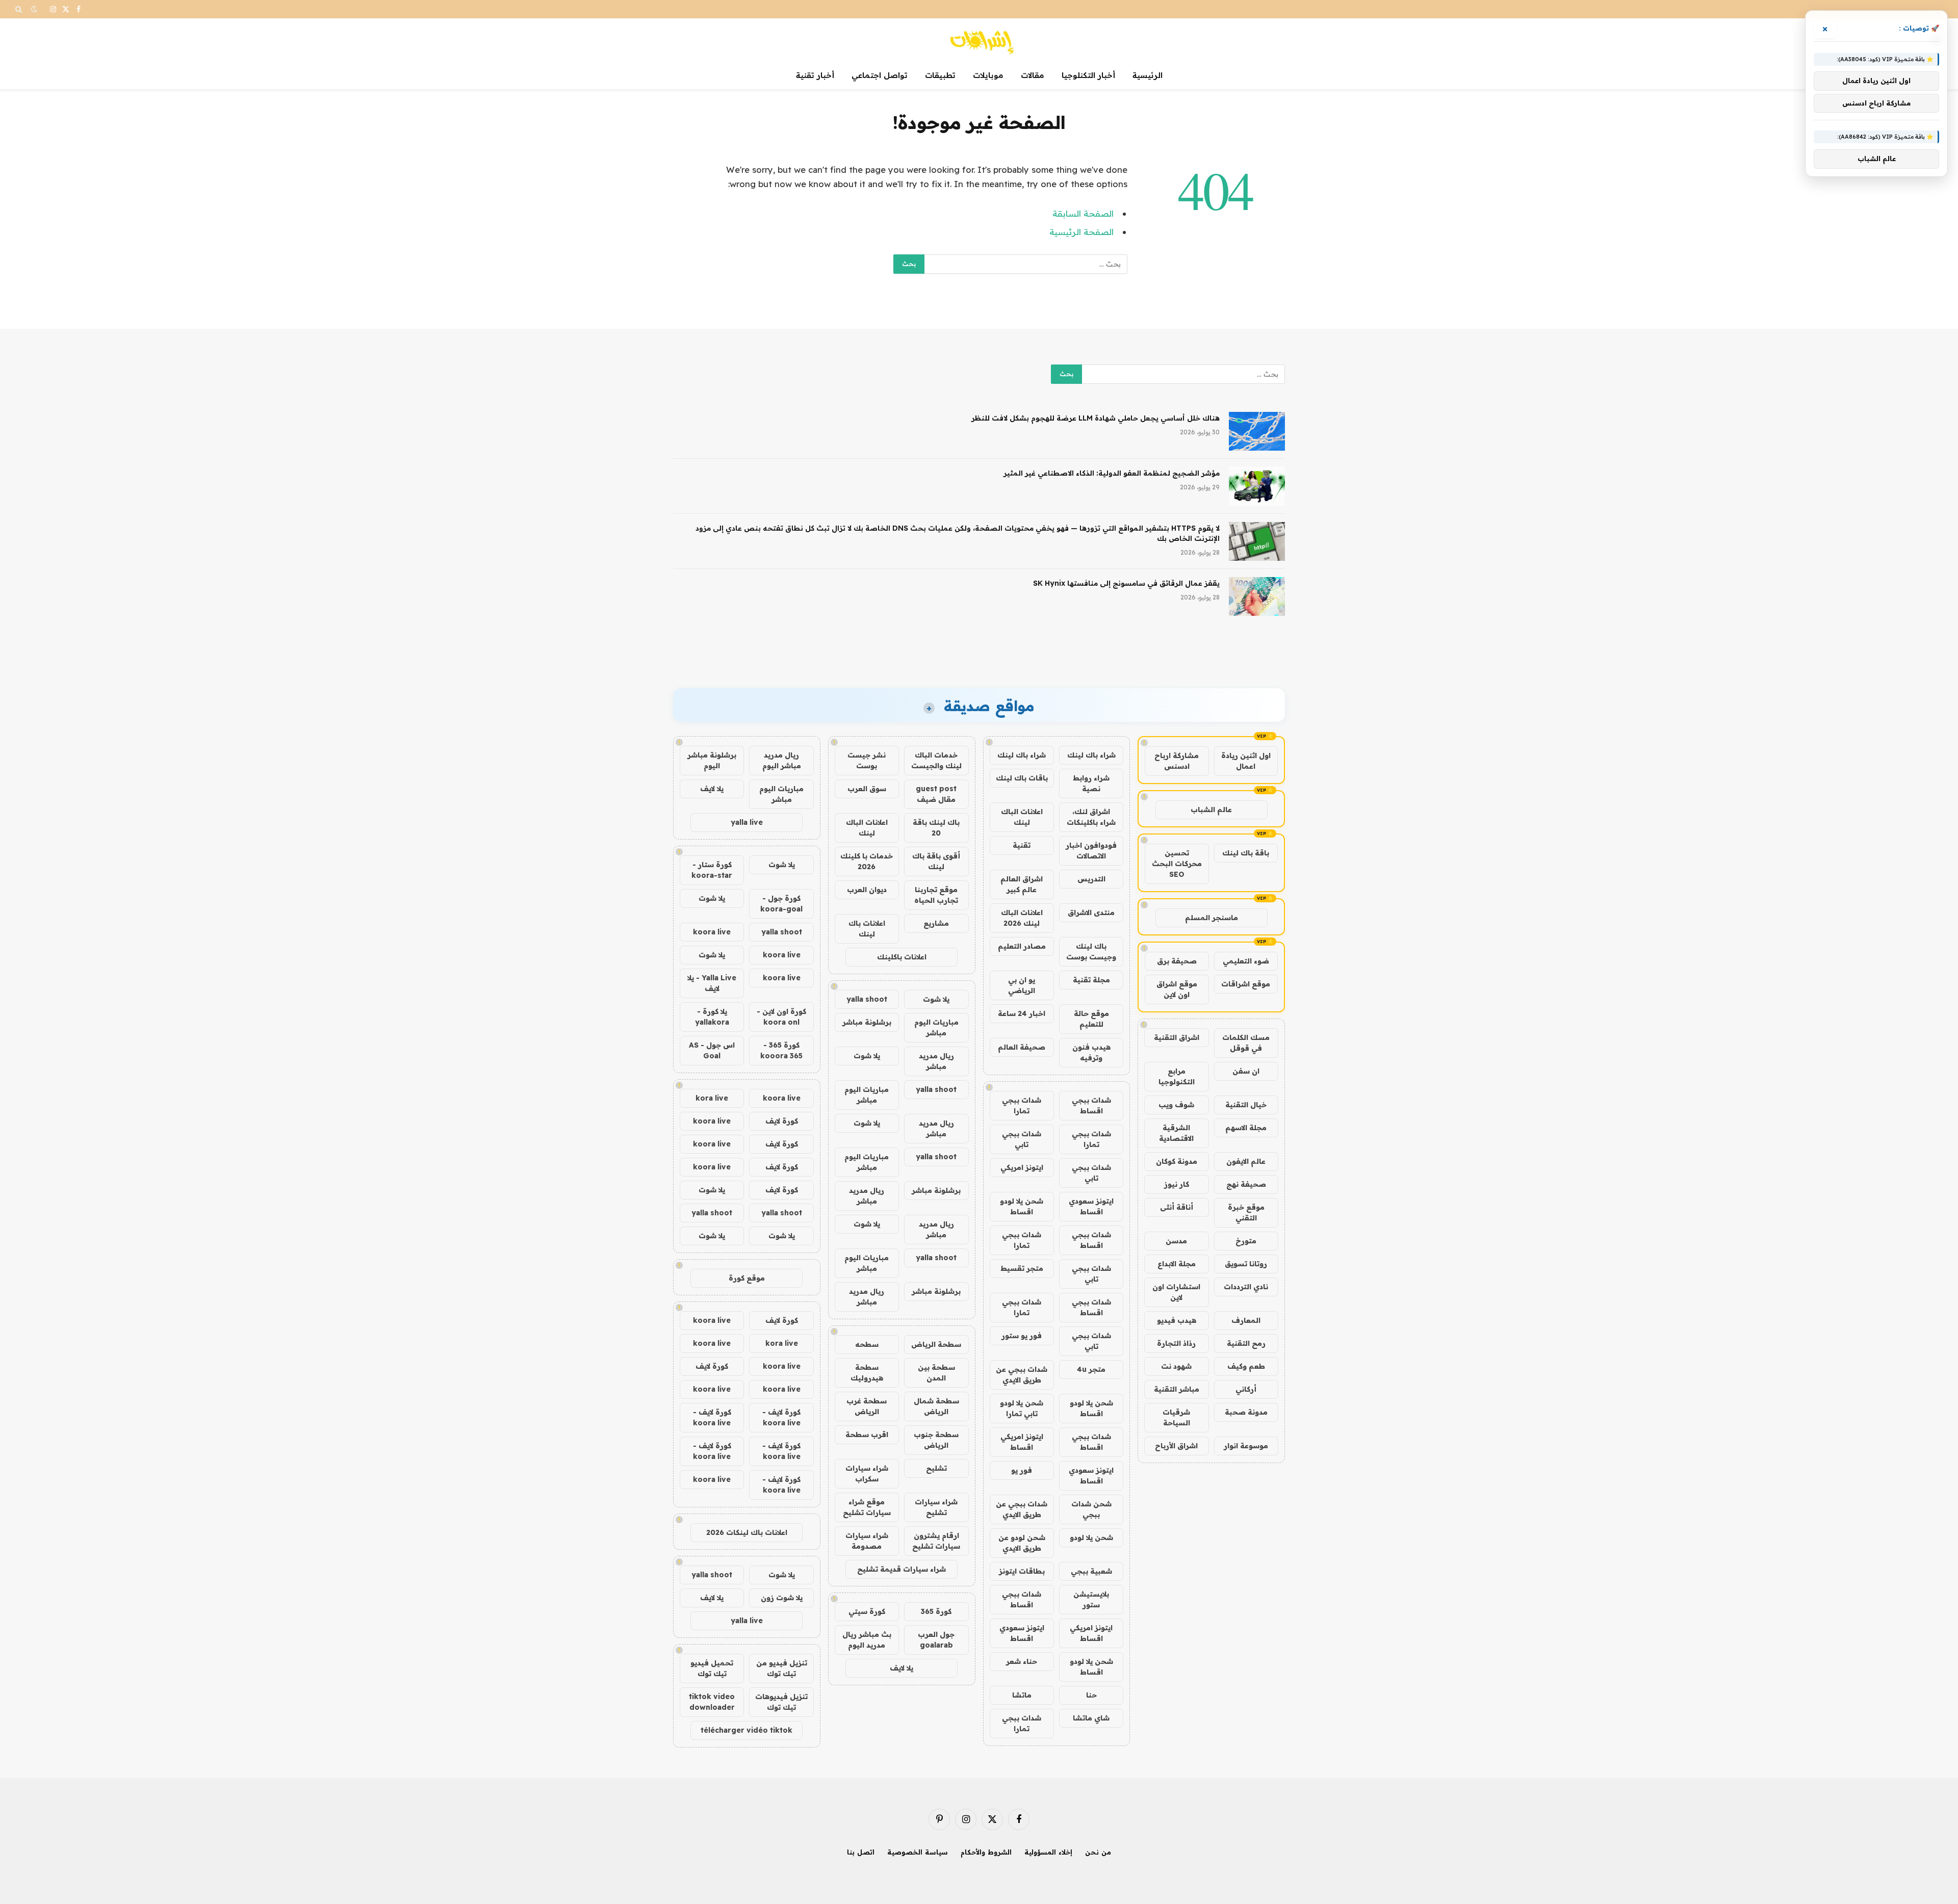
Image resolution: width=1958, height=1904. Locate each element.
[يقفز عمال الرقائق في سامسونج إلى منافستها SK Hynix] (1257, 596)
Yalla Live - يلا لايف (712, 983)
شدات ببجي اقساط (1091, 1105)
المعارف (1246, 1320)
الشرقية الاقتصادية (1176, 1133)
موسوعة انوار (1246, 1446)
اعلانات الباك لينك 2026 (1022, 918)
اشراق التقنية (1177, 1037)
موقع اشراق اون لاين (1177, 989)
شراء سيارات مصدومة (867, 1541)
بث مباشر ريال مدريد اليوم (867, 1640)
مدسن (1176, 1241)
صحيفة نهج (1246, 1184)
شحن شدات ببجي (1091, 1509)
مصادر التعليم (1022, 946)
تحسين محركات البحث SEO (1177, 864)
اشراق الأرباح (1176, 1446)
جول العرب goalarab (936, 1640)
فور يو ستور (1022, 1336)
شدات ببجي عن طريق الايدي (1022, 1375)
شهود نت (1176, 1366)
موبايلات (988, 75)
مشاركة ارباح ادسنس (1177, 761)
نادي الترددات (1246, 1287)
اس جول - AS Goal (712, 1050)
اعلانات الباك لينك (1022, 817)
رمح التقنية (1246, 1343)
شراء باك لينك (1091, 755)
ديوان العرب (867, 890)
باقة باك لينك (1246, 853)
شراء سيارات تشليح (936, 1507)
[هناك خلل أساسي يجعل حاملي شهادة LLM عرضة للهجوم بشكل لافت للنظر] (1257, 431)
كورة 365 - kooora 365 (781, 1050)
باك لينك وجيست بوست (1091, 951)
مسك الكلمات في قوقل (1246, 1043)
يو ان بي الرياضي (1022, 985)
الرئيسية (1148, 75)
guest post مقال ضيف (936, 794)
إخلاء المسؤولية (1048, 1852)
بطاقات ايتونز (1022, 1571)
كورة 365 (936, 1611)
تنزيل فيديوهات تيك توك (781, 1702)
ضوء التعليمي (1246, 961)
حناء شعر (1022, 1661)
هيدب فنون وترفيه (1091, 1052)
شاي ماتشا (1091, 1718)
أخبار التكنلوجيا (1088, 75)
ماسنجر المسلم (1212, 918)
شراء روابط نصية (1091, 783)
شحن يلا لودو (1091, 1537)
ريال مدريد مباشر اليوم (782, 760)
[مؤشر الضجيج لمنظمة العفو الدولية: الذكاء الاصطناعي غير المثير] (1257, 486)
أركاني (1246, 1389)
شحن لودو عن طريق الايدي (1022, 1543)
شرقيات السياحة (1176, 1417)
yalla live (747, 822)
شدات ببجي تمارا (1022, 1105)
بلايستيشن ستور (1091, 1599)
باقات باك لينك (1022, 778)
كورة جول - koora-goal (781, 904)
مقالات (1033, 75)
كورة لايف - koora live (781, 1417)
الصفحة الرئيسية (1081, 232)
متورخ (1246, 1241)
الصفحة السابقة (1083, 213)
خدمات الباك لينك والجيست (936, 760)
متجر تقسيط (1022, 1268)
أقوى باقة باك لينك (936, 861)
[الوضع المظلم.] (34, 9)
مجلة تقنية (1091, 980)
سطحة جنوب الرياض (936, 1440)
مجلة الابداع (1177, 1264)
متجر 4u (1091, 1369)
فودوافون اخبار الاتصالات (1091, 851)
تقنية (1022, 845)
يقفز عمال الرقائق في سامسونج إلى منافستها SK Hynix (1126, 583)
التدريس (1091, 879)
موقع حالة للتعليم (1091, 1019)
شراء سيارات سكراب (867, 1473)
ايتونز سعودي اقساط (1091, 1206)
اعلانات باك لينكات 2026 (747, 1532)
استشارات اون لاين (1176, 1292)
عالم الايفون (1246, 1161)
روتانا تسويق (1246, 1264)
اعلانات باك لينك (867, 929)
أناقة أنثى (1177, 1207)
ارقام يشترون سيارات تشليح (936, 1541)
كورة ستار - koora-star (712, 870)
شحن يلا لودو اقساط (1022, 1206)
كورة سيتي (867, 1611)
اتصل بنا (861, 1852)
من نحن (1098, 1852)
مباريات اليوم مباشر (936, 1027)
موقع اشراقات (1246, 984)
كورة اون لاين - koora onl (781, 1017)
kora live (712, 1098)
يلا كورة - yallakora (712, 1017)
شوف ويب (1176, 1105)
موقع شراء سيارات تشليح (867, 1507)
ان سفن (1246, 1071)
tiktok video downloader (712, 1702)
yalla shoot (867, 999)
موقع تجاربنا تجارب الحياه (936, 895)
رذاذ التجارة (1176, 1343)
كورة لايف (782, 1121)
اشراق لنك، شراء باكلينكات (1091, 817)
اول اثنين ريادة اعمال (1246, 761)
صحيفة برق (1177, 961)
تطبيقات (940, 75)
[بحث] (20, 9)
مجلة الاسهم (1246, 1128)
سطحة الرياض (936, 1344)
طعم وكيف (1246, 1366)
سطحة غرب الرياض (867, 1406)
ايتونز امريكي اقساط (1022, 1442)
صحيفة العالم (1022, 1047)
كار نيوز (1177, 1184)
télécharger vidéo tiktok (746, 1730)
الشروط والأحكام (986, 1852)
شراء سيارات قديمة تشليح (901, 1569)
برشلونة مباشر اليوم (712, 760)
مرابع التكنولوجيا (1177, 1076)
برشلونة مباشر (867, 1022)
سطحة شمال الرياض (936, 1406)
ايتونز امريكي (1022, 1167)
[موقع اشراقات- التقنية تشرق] (979, 40)
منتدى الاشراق (1091, 912)
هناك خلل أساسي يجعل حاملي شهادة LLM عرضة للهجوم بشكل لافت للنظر (1096, 418)
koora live (712, 932)
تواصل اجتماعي (880, 75)
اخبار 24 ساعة (1022, 1013)
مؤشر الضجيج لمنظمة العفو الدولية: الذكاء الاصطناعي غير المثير (1112, 473)
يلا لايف (901, 1668)
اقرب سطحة (867, 1434)
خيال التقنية (1246, 1105)
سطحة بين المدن (936, 1373)
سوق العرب (867, 789)
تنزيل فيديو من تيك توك (782, 1668)
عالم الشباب (1211, 810)
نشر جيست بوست (867, 760)
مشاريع (936, 923)
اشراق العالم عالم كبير (1022, 884)
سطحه (867, 1344)
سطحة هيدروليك (867, 1373)
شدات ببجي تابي (1022, 1139)
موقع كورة (747, 1278)
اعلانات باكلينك (902, 957)
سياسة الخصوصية (918, 1852)
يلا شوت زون (782, 1598)
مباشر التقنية (1177, 1389)
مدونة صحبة (1246, 1412)
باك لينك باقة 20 (936, 828)
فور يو (1022, 1470)
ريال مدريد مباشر (936, 1061)
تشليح (936, 1468)
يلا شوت (936, 999)
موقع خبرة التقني (1246, 1212)
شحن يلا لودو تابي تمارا (1022, 1408)
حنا (1091, 1695)
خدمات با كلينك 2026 (867, 861)
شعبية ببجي (1091, 1571)
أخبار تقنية (815, 75)
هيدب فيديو (1177, 1320)
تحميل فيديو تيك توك (712, 1668)
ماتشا (1022, 1695)
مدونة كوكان (1177, 1161)
